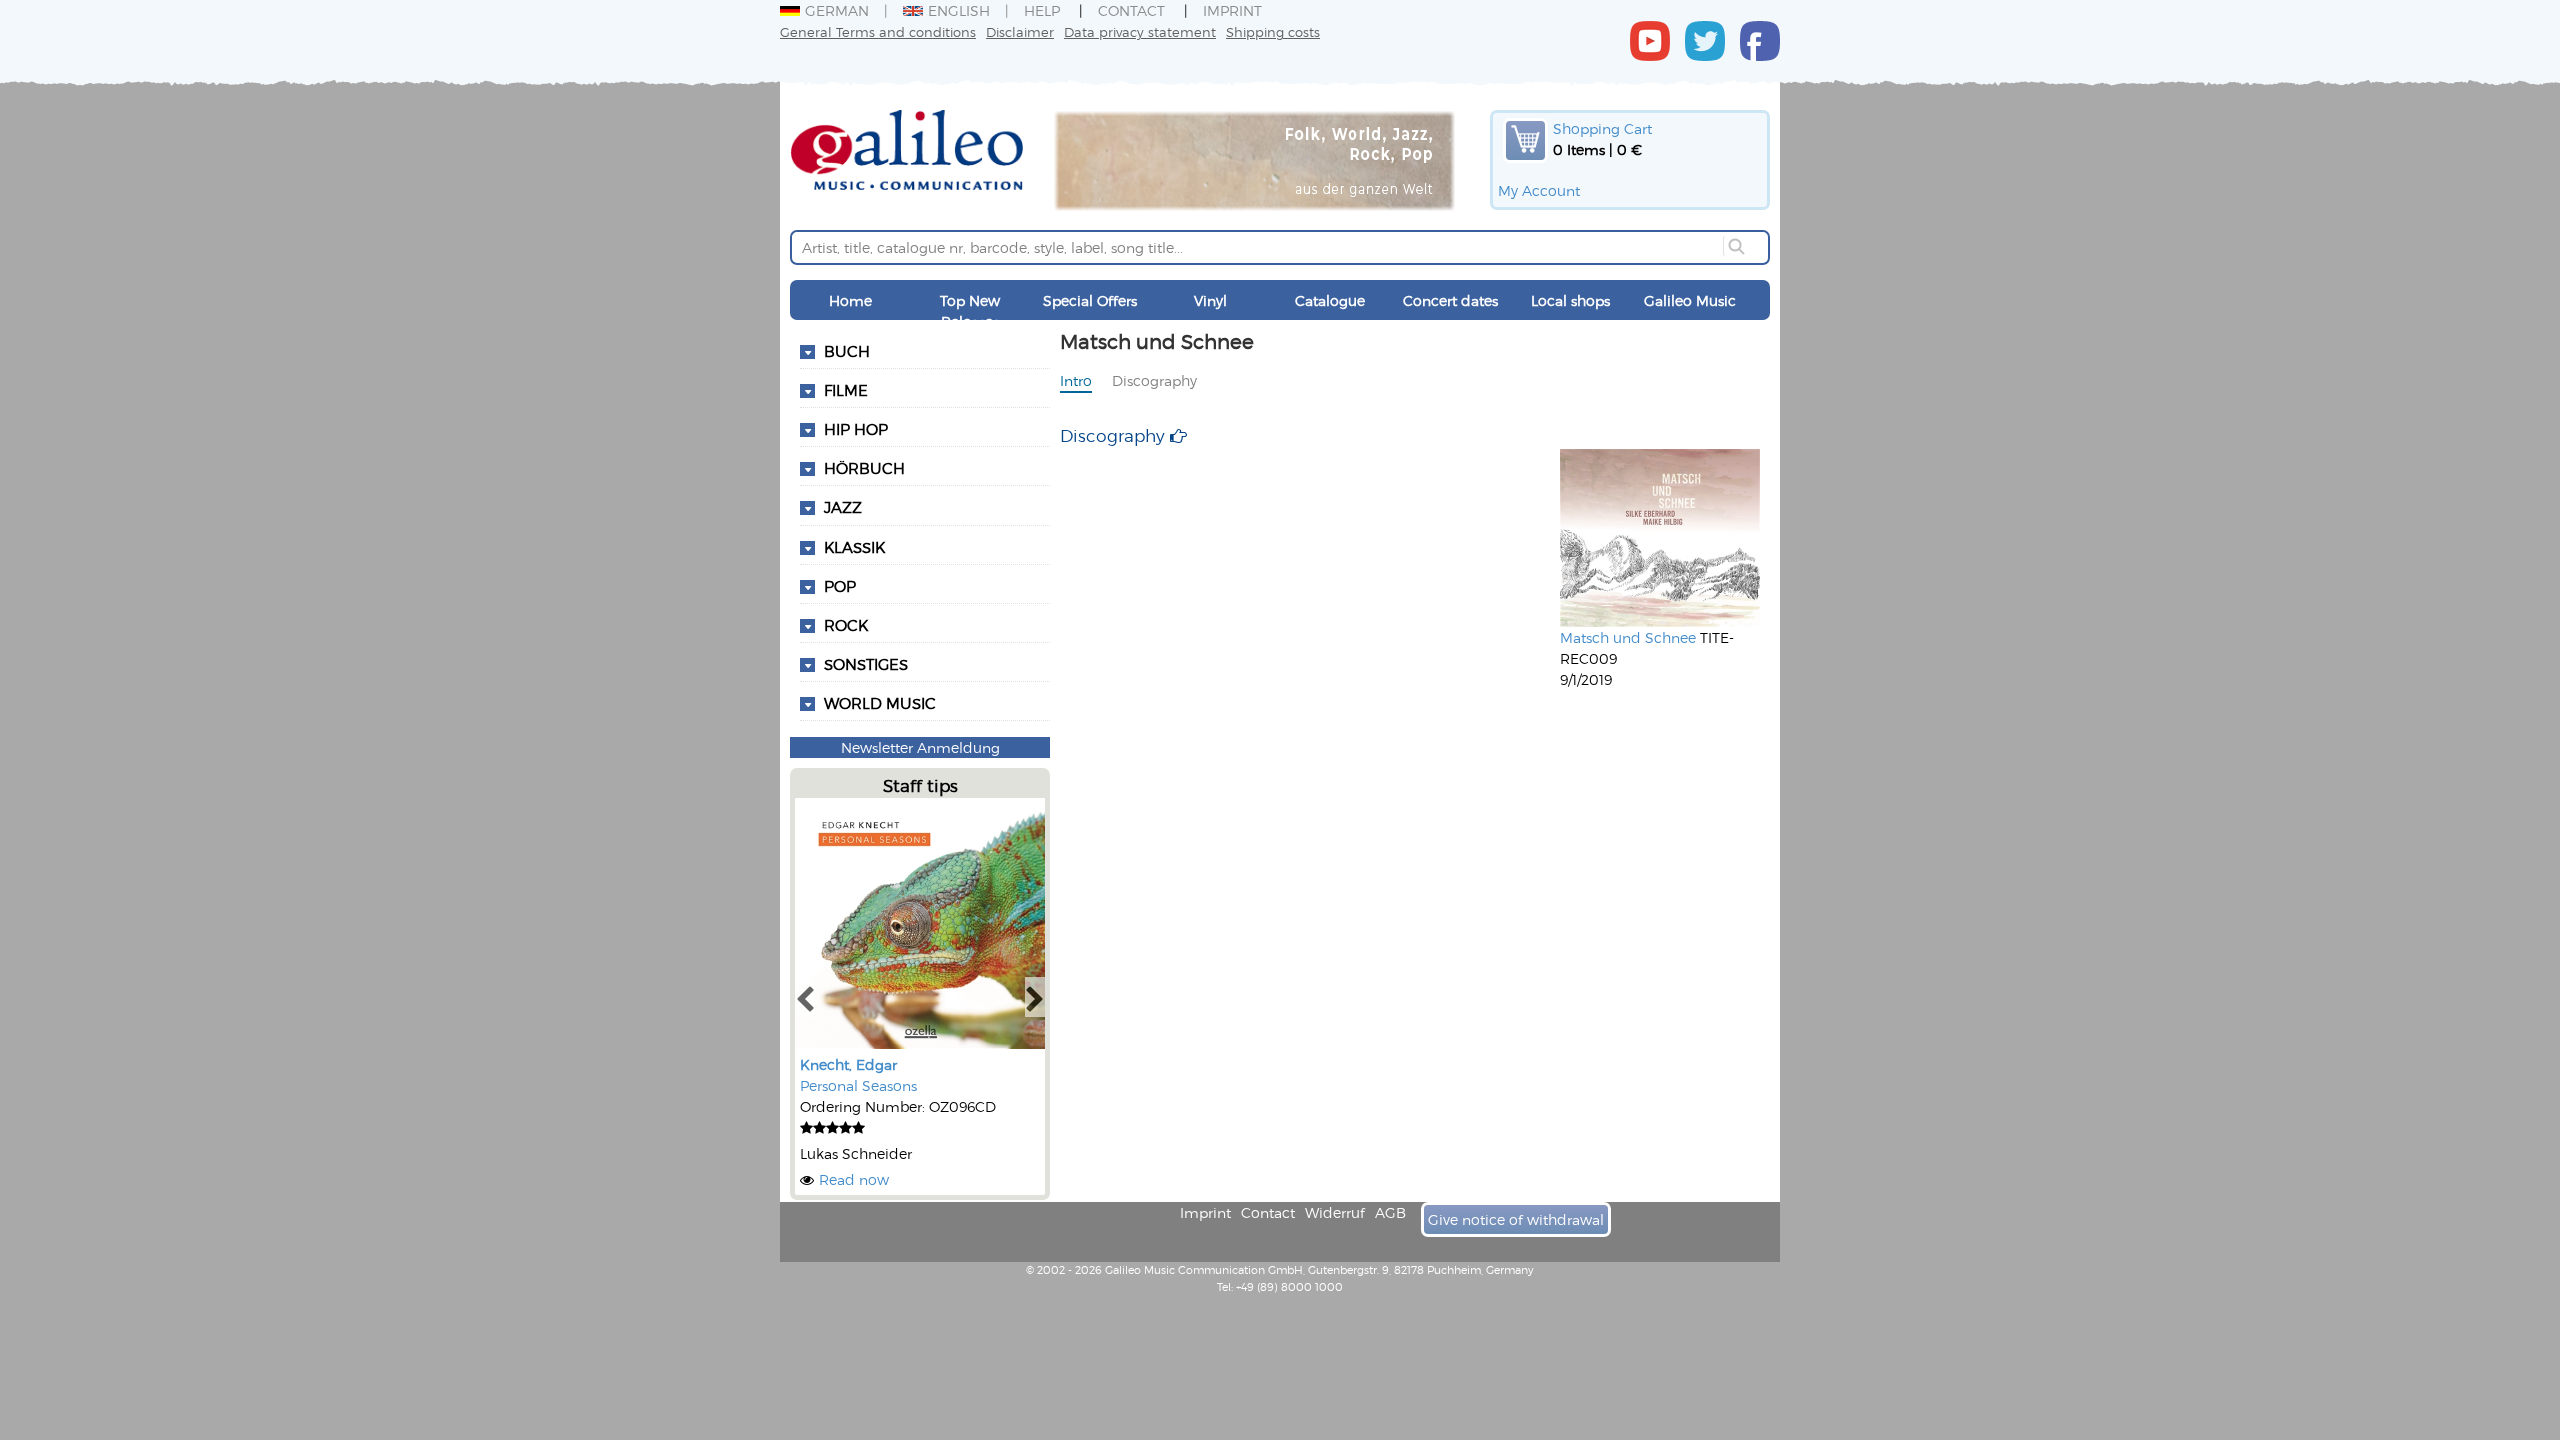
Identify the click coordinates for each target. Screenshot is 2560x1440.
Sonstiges (866, 664)
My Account (1539, 190)
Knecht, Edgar (848, 1064)
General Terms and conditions (878, 31)
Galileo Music (1690, 300)
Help (1042, 10)
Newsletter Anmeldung (920, 747)
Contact (1131, 10)
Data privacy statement (1140, 31)
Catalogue (1330, 300)
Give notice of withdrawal (1516, 1219)
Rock (846, 625)
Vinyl (1210, 300)
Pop (840, 586)
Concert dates (1450, 300)
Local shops (1570, 300)
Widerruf (1335, 1212)
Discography (1154, 380)
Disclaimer (1020, 31)
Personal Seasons (858, 1085)
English (959, 10)
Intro (1076, 380)
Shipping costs (1273, 31)
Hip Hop (856, 429)
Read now (854, 1179)
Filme (846, 390)
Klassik (854, 547)
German (837, 10)
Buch (847, 351)
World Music (880, 703)
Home (850, 300)
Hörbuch (864, 468)
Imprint (1232, 10)
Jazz (843, 507)
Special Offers (1090, 300)
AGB (1390, 1212)
